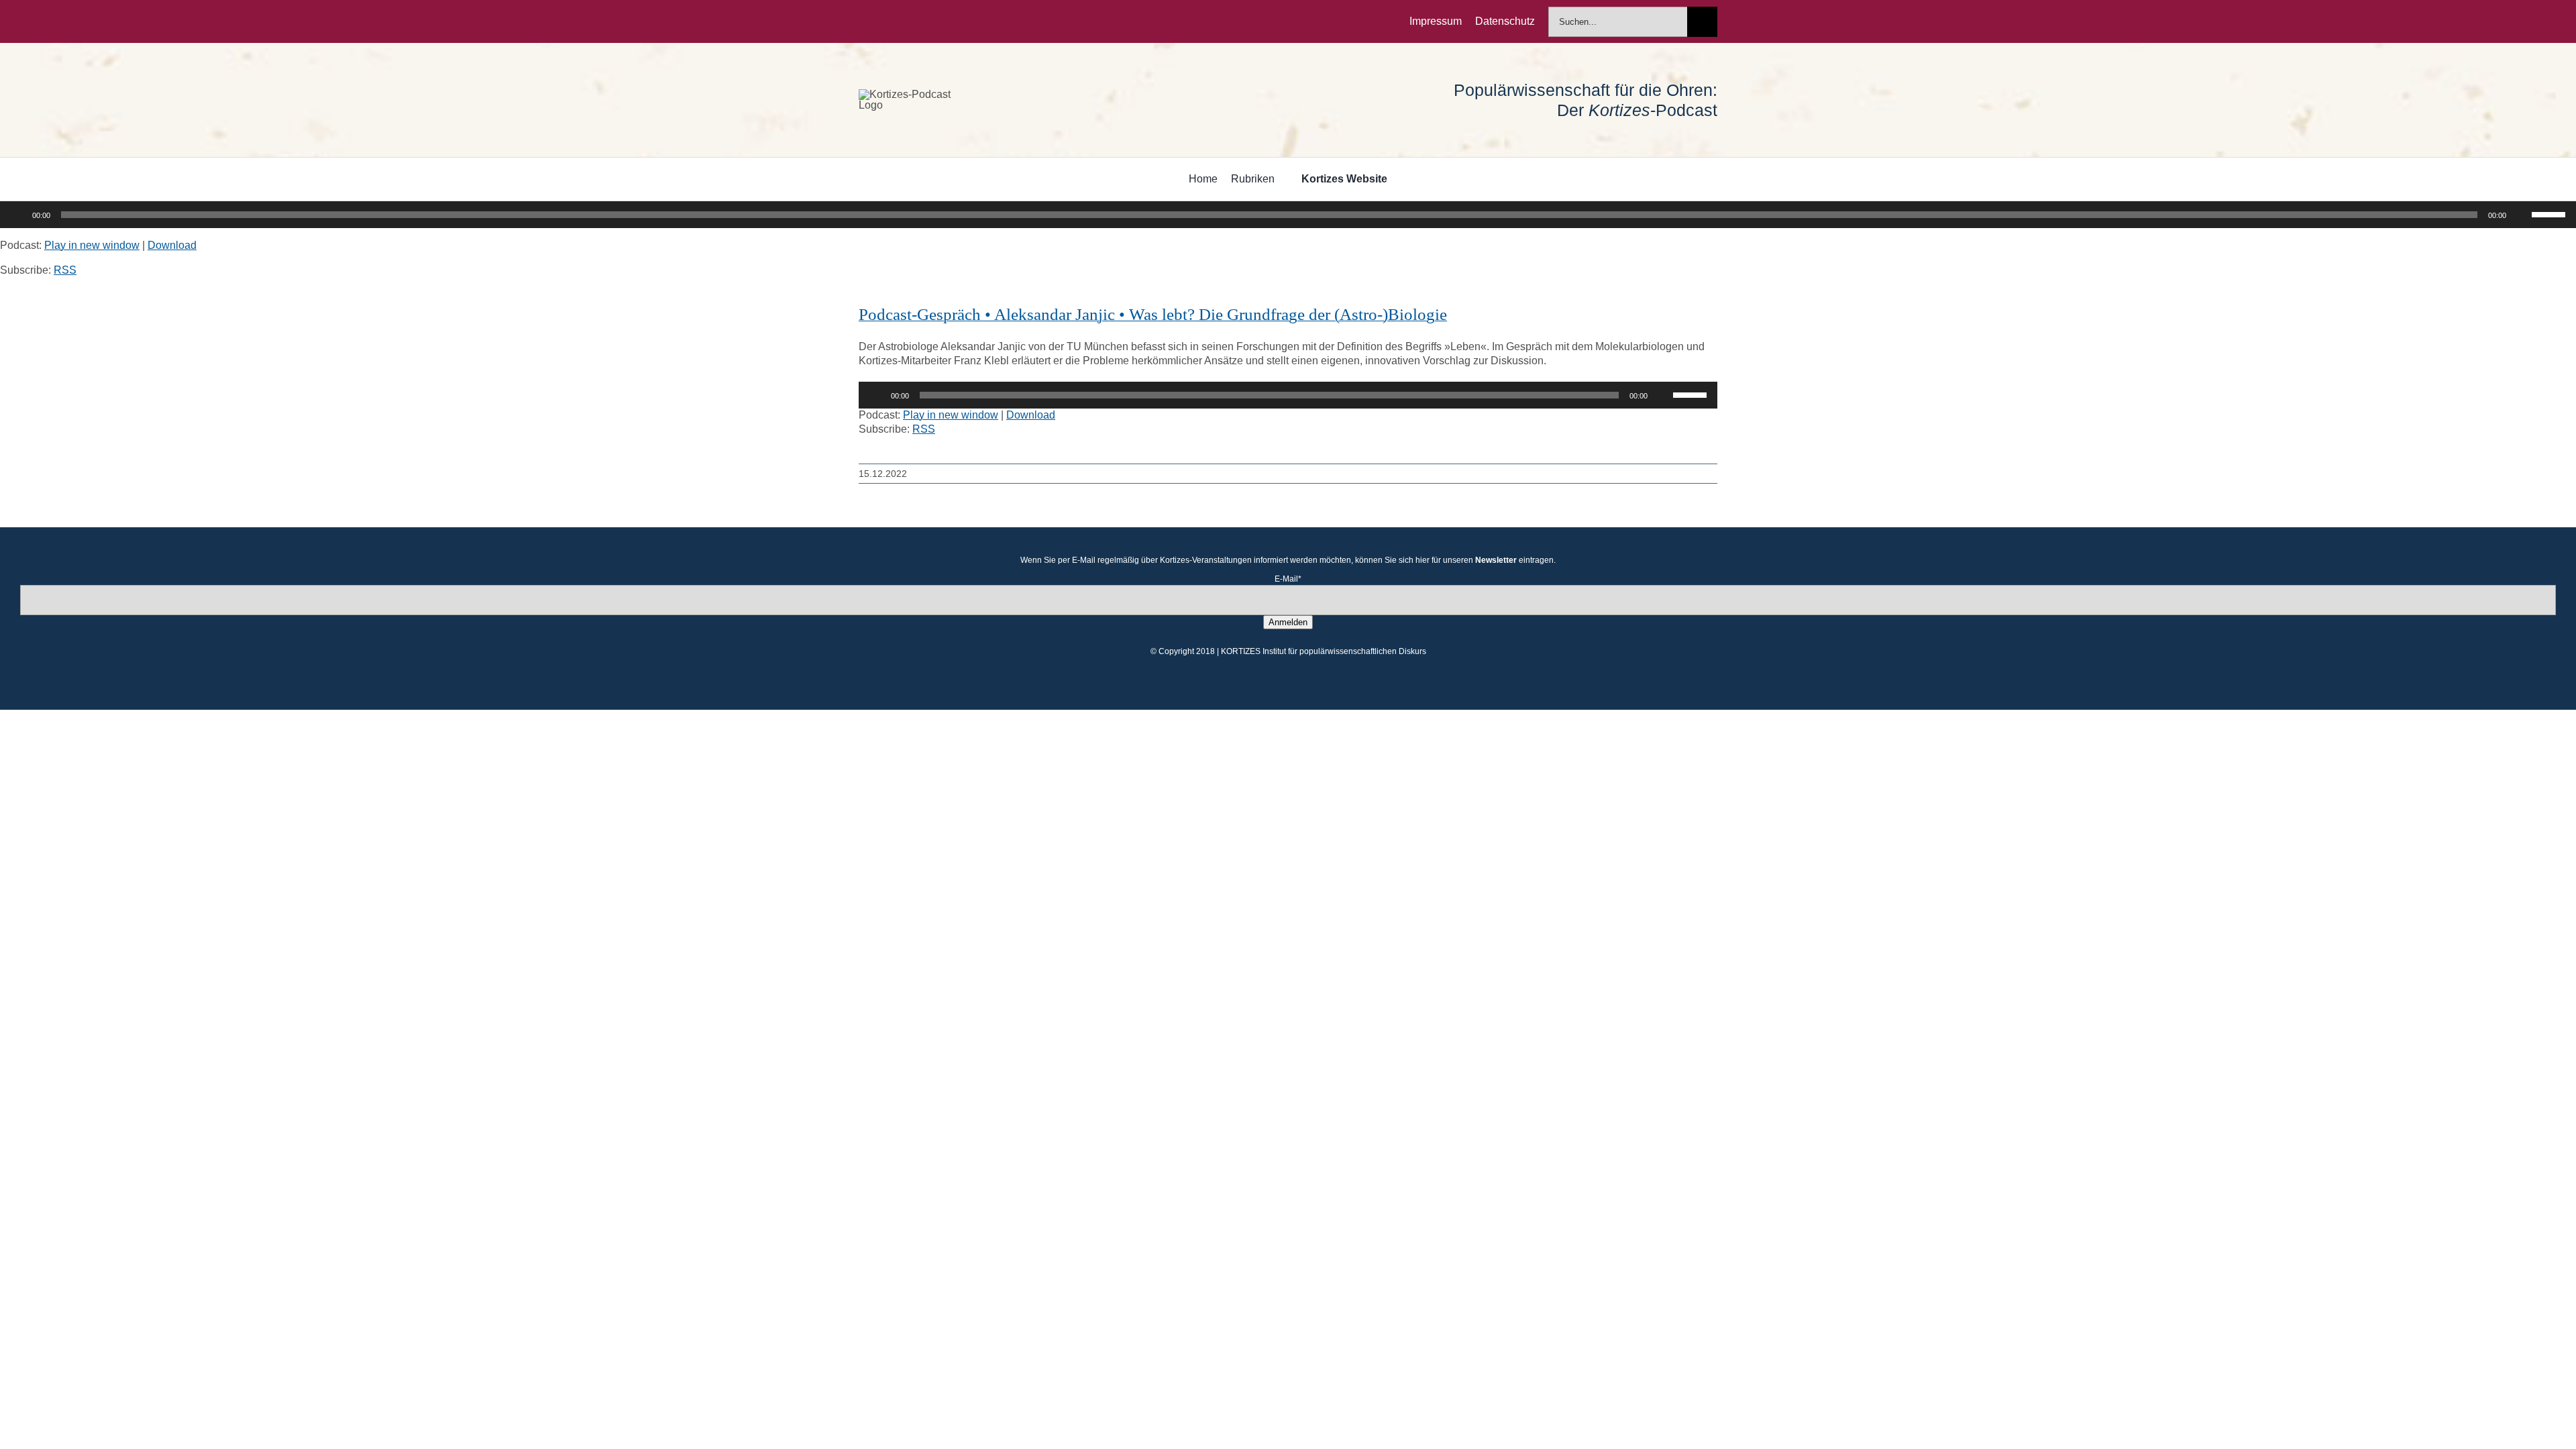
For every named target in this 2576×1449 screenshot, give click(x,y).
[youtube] (927, 21)
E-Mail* (1288, 579)
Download (172, 245)
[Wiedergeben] (17, 215)
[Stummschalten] (2521, 215)
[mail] (949, 21)
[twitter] (884, 21)
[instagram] (906, 21)
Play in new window (92, 245)
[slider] (2551, 213)
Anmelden (1288, 622)
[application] (1288, 215)
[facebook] (863, 21)
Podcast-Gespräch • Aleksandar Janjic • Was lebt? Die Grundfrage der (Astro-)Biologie (1153, 314)
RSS (65, 270)
